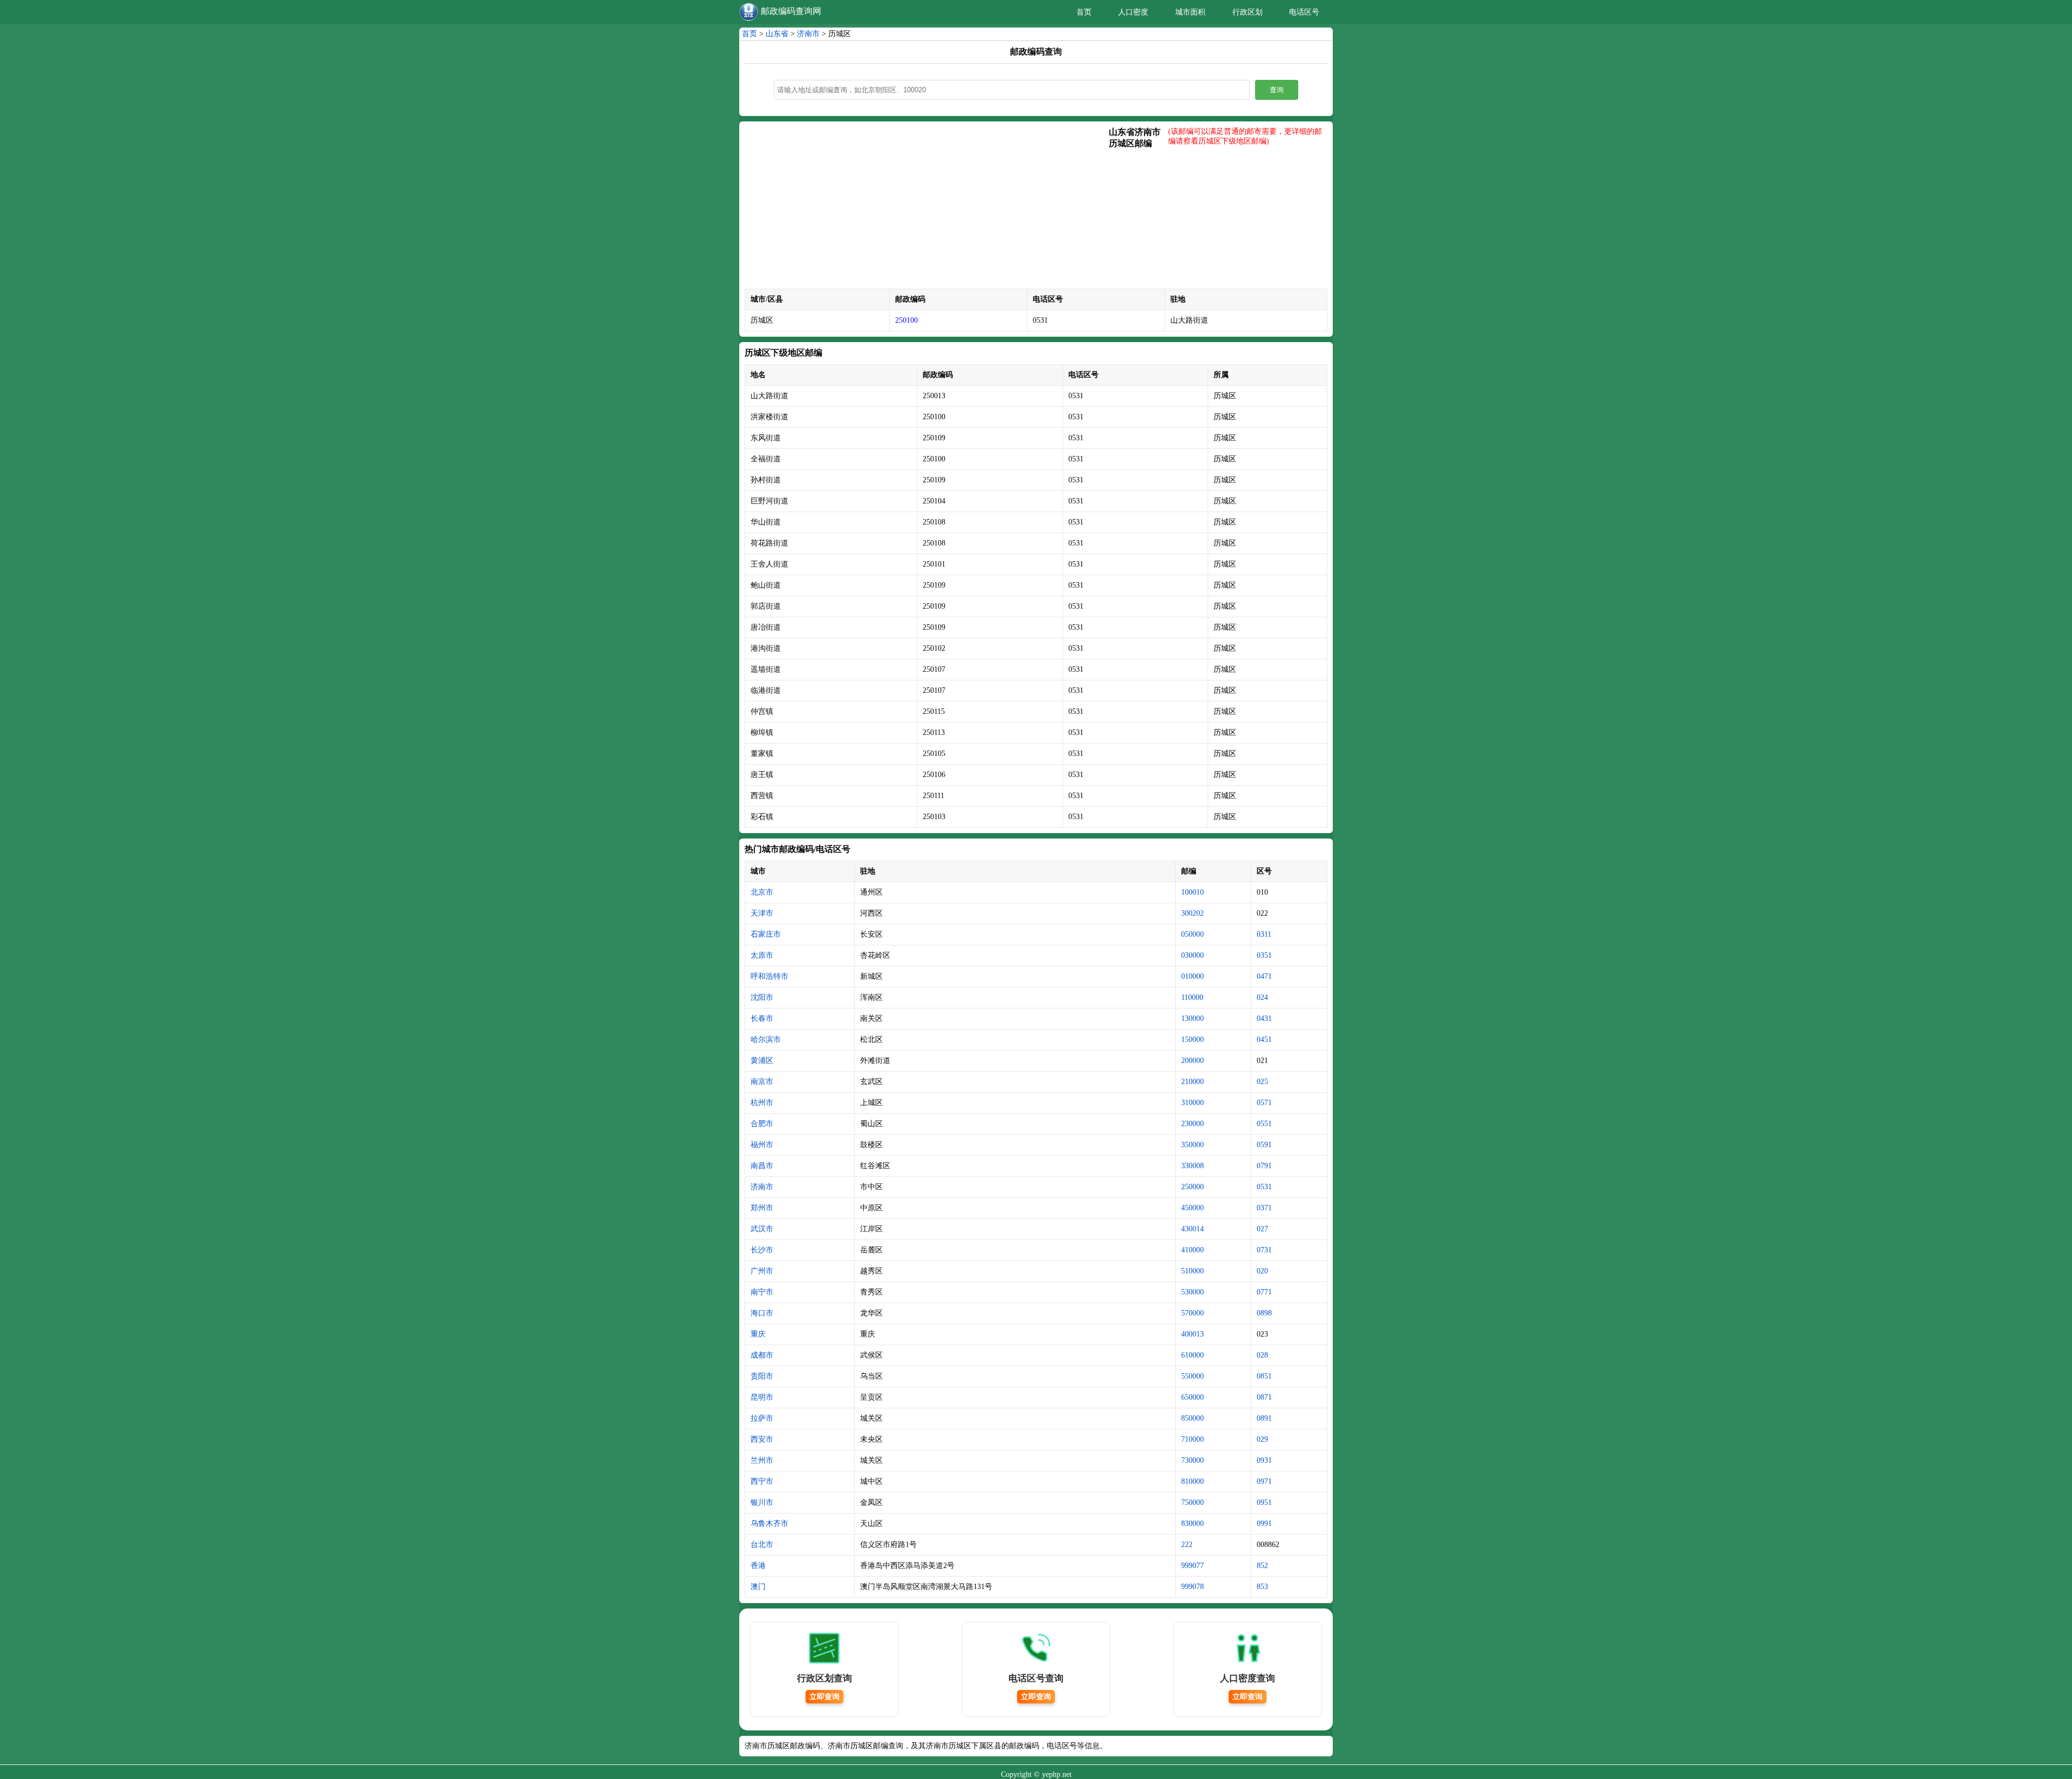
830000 (1192, 1524)
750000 (1192, 1502)
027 (1262, 1229)
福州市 (762, 1145)
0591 (1264, 1145)
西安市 (762, 1439)
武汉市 (762, 1229)
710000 (1192, 1439)
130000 (1192, 1018)
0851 (1264, 1376)
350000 (1192, 1145)
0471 (1264, 976)
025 (1262, 1082)
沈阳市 (762, 997)
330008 (1192, 1166)
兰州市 (762, 1460)
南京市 (762, 1082)
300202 (1192, 913)
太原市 (762, 955)
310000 (1192, 1103)
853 (1262, 1587)
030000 (1192, 955)
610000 (1192, 1355)
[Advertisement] (927, 208)
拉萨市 (762, 1418)
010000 (1192, 976)
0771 (1264, 1292)
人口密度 (1133, 12)
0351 (1264, 955)
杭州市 (762, 1103)
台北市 (762, 1545)
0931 (1264, 1460)
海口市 (762, 1313)
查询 (1277, 90)
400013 (1192, 1334)
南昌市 (762, 1166)
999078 (1192, 1587)
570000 (1192, 1313)
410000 (1192, 1250)
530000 (1192, 1292)
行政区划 (1248, 12)
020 (1262, 1271)
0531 (1264, 1187)
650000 (1192, 1397)
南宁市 (762, 1292)
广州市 (762, 1271)
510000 (1192, 1271)
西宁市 (762, 1481)
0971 (1264, 1481)
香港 (758, 1566)
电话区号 (1304, 12)
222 (1187, 1545)
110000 (1192, 997)
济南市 (808, 34)
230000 (1192, 1124)
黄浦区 (762, 1061)
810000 (1192, 1481)
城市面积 (1190, 12)
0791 (1264, 1166)
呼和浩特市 (769, 976)
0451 (1264, 1040)
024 (1262, 997)
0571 (1264, 1103)
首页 (1084, 12)
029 (1262, 1439)
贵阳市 (762, 1376)
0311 (1264, 934)
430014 (1192, 1229)
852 (1262, 1566)
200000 (1192, 1061)
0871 (1264, 1397)
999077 (1192, 1566)
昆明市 (762, 1397)
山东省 (777, 34)
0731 (1264, 1250)
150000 (1192, 1040)
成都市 (762, 1355)
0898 (1264, 1313)
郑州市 (762, 1208)
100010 (1192, 892)
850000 (1192, 1418)
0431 (1264, 1018)
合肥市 (762, 1124)
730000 (1192, 1460)
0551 (1264, 1124)
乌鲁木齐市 (769, 1524)
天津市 (762, 913)
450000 (1192, 1208)
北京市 (762, 892)
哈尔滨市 (766, 1040)
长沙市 (762, 1250)
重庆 (758, 1334)
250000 (1192, 1187)
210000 (1192, 1082)
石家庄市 (766, 934)
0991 (1264, 1524)
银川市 (762, 1502)
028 (1262, 1355)
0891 (1264, 1418)
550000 (1192, 1376)
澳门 (758, 1587)
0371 (1264, 1208)
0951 (1264, 1502)
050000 (1192, 934)
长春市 (762, 1018)
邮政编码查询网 (791, 11)
